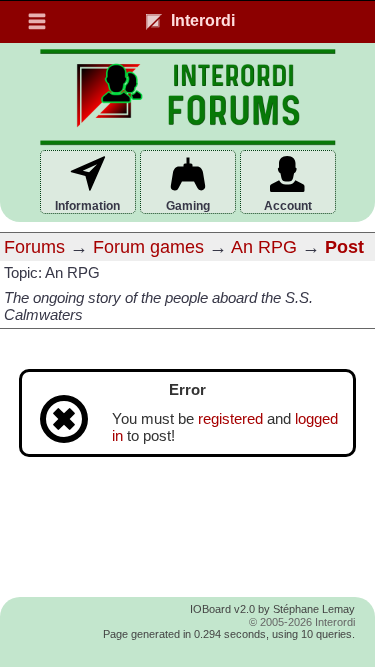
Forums (34, 247)
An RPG (264, 247)
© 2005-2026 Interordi (302, 622)
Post (344, 247)
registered (230, 419)
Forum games (148, 247)
